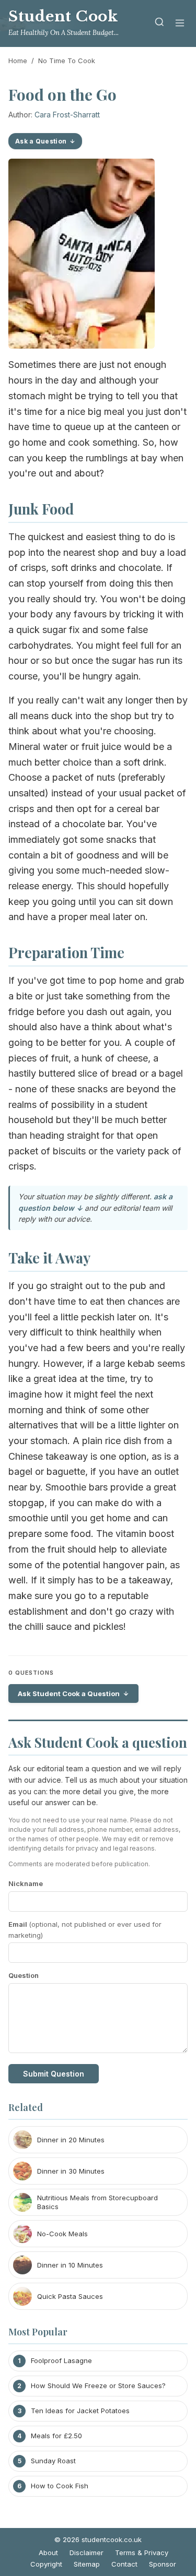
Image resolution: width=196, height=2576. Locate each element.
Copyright (46, 2564)
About (48, 2553)
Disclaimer (87, 2553)
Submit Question (54, 2074)
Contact (124, 2564)
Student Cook (63, 16)
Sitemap (87, 2564)
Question (24, 1975)
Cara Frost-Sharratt (67, 115)
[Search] (159, 24)
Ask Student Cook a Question (69, 1694)
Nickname (26, 1883)
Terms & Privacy (142, 2553)
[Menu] (180, 24)
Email (85, 1930)
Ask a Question (41, 141)
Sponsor (163, 2564)
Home (18, 61)
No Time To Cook (67, 61)
